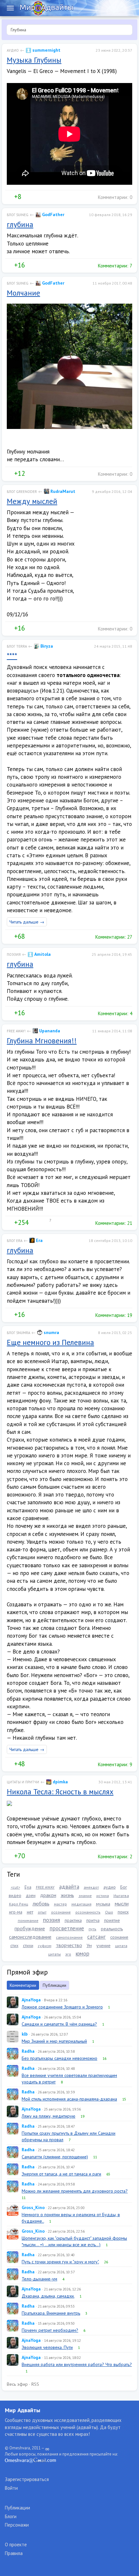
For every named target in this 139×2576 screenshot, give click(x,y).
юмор (82, 1953)
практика (73, 1920)
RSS (35, 2384)
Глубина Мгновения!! (42, 1041)
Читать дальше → (27, 922)
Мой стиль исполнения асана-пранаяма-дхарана (69, 2099)
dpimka (60, 1782)
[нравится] (9, 197)
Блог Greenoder (22, 492)
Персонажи (17, 2525)
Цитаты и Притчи (23, 1782)
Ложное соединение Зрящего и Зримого (62, 2007)
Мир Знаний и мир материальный (54, 2041)
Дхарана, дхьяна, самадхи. (48, 2296)
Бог (124, 1887)
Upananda (49, 1031)
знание (85, 1896)
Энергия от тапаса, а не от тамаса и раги (61, 2174)
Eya (28, 1887)
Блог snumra (18, 1333)
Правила (14, 2553)
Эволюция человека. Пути (47, 2347)
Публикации (54, 1985)
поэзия (52, 1920)
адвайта (69, 1887)
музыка (103, 1904)
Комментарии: (114, 197)
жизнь (67, 1895)
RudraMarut (62, 491)
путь (92, 1929)
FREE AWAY (45, 1887)
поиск (123, 1912)
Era (39, 1240)
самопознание (69, 1937)
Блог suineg (18, 215)
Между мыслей (32, 501)
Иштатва (121, 1896)
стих (14, 1945)
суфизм (45, 1946)
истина (103, 1896)
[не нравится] (26, 197)
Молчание (23, 293)
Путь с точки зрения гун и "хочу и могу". (60, 2262)
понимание (28, 1920)
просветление (67, 1928)
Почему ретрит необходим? (50, 2330)
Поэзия (14, 954)
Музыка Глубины (34, 60)
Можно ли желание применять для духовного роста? (75, 2191)
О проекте (16, 2545)
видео (15, 1895)
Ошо (109, 1912)
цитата (121, 1946)
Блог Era (15, 1241)
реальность (112, 1929)
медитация (81, 1904)
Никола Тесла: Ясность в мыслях (60, 1792)
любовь (41, 1903)
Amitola (42, 954)
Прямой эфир (27, 1972)
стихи (28, 1945)
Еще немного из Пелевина (50, 1342)
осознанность (88, 1912)
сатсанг (96, 1937)
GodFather (53, 214)
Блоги (11, 2516)
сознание (119, 1937)
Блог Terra (17, 646)
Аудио (13, 50)
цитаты (54, 1954)
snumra (51, 1332)
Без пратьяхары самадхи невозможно (59, 2058)
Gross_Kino (33, 2207)
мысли (122, 1903)
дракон (48, 1895)
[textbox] (69, 30)
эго (68, 1954)
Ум (89, 1945)
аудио (110, 1887)
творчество (69, 1945)
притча (93, 1920)
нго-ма (16, 1912)
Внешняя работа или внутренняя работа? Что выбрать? (77, 2364)
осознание (61, 1912)
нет (30, 1912)
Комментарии (23, 1985)
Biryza (46, 646)
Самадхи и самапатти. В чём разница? (59, 2024)
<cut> (15, 1887)
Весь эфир (17, 2384)
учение (103, 1945)
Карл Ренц (19, 1904)
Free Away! (16, 1031)
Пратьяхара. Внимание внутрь (51, 2313)
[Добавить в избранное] (40, 197)
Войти (11, 2488)
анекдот (91, 1887)
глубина (20, 224)
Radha (28, 2051)
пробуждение (30, 1928)
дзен (31, 1895)
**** (12, 656)
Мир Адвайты (22, 2410)
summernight (46, 50)
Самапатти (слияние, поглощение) (55, 2157)
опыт (42, 1912)
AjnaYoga (31, 2000)
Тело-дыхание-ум (39, 2279)
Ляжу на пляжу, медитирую (48, 2116)
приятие (112, 1920)
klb (25, 2034)
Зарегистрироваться (27, 2479)
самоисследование (30, 1937)
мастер (60, 1904)
